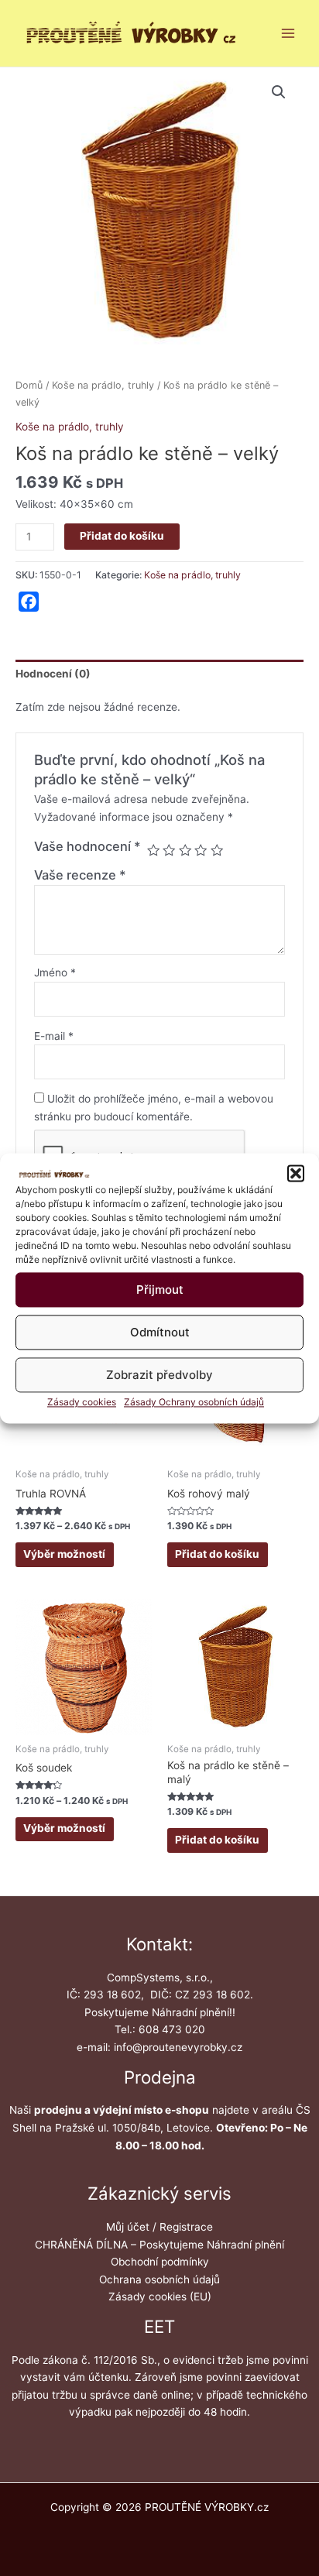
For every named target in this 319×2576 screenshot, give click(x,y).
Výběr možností (64, 1554)
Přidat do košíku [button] (217, 1554)
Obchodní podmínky (160, 2262)
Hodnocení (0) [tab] (53, 674)
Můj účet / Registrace (159, 2227)
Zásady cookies (82, 1403)
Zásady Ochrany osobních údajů (194, 1403)
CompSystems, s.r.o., (160, 1977)
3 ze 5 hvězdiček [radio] (185, 850)
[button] (296, 1173)
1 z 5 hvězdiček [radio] (153, 850)
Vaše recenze (80, 875)
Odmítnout (160, 1332)
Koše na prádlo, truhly (103, 385)
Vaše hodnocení (87, 846)
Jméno (55, 972)
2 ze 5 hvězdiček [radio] (169, 850)
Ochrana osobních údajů (159, 2279)
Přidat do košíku (122, 536)
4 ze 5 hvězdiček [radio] (201, 850)
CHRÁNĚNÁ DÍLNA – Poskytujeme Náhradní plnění (159, 2245)
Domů (29, 385)
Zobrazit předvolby (159, 1375)
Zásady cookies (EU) (160, 2296)
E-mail (54, 1036)
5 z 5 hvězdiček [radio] (217, 850)
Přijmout (160, 1290)
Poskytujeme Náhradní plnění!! (160, 2012)
